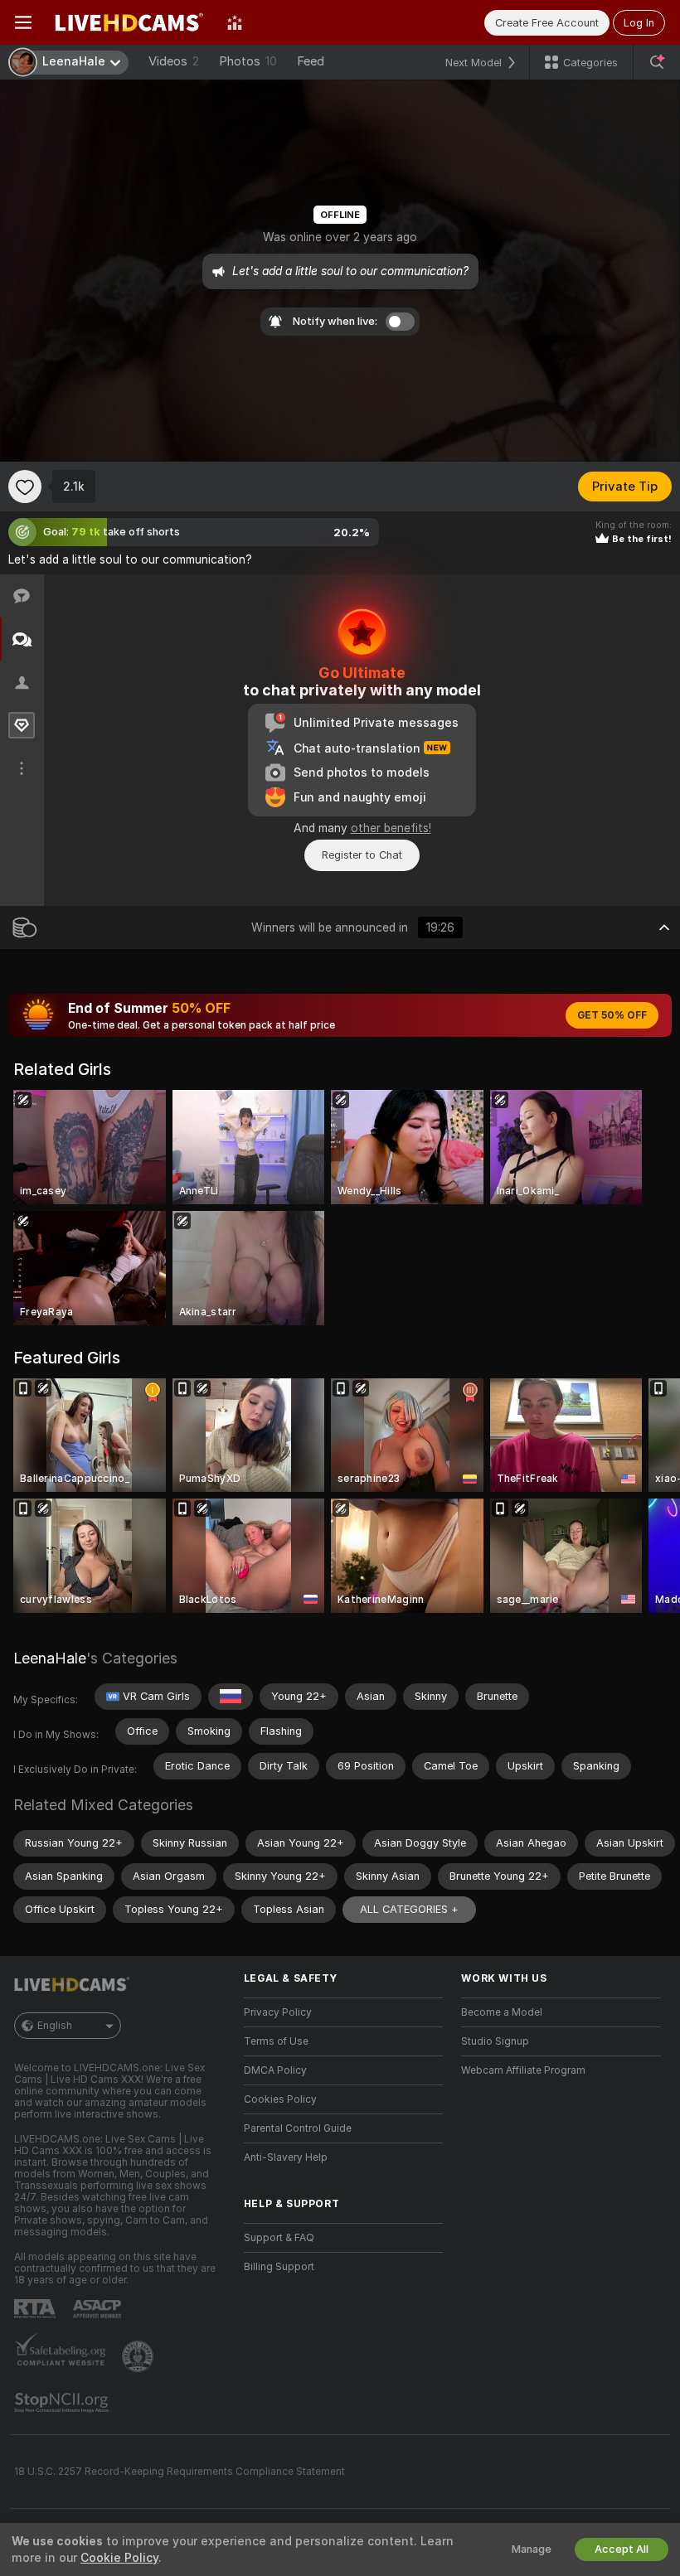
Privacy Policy (278, 2012)
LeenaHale (50, 1658)
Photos (248, 61)
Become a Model (502, 2012)
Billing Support (279, 2267)
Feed (311, 61)
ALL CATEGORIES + (409, 1909)
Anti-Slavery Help (286, 2157)
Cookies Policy (280, 2099)
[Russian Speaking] (231, 1697)
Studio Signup (495, 2041)
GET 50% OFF (612, 1015)
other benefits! (391, 828)
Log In (639, 23)
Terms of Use (276, 2041)
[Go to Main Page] (129, 22)
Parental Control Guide (298, 2128)
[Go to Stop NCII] (63, 2403)
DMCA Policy (275, 2070)
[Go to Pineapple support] (139, 2356)
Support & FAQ (279, 2238)
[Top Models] (235, 22)
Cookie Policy (119, 2558)
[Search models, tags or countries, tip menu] (657, 62)
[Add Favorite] (25, 487)
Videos (174, 61)
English (55, 2026)
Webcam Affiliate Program (523, 2070)
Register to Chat (362, 855)
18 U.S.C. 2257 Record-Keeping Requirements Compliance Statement (180, 2472)
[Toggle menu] (23, 22)
